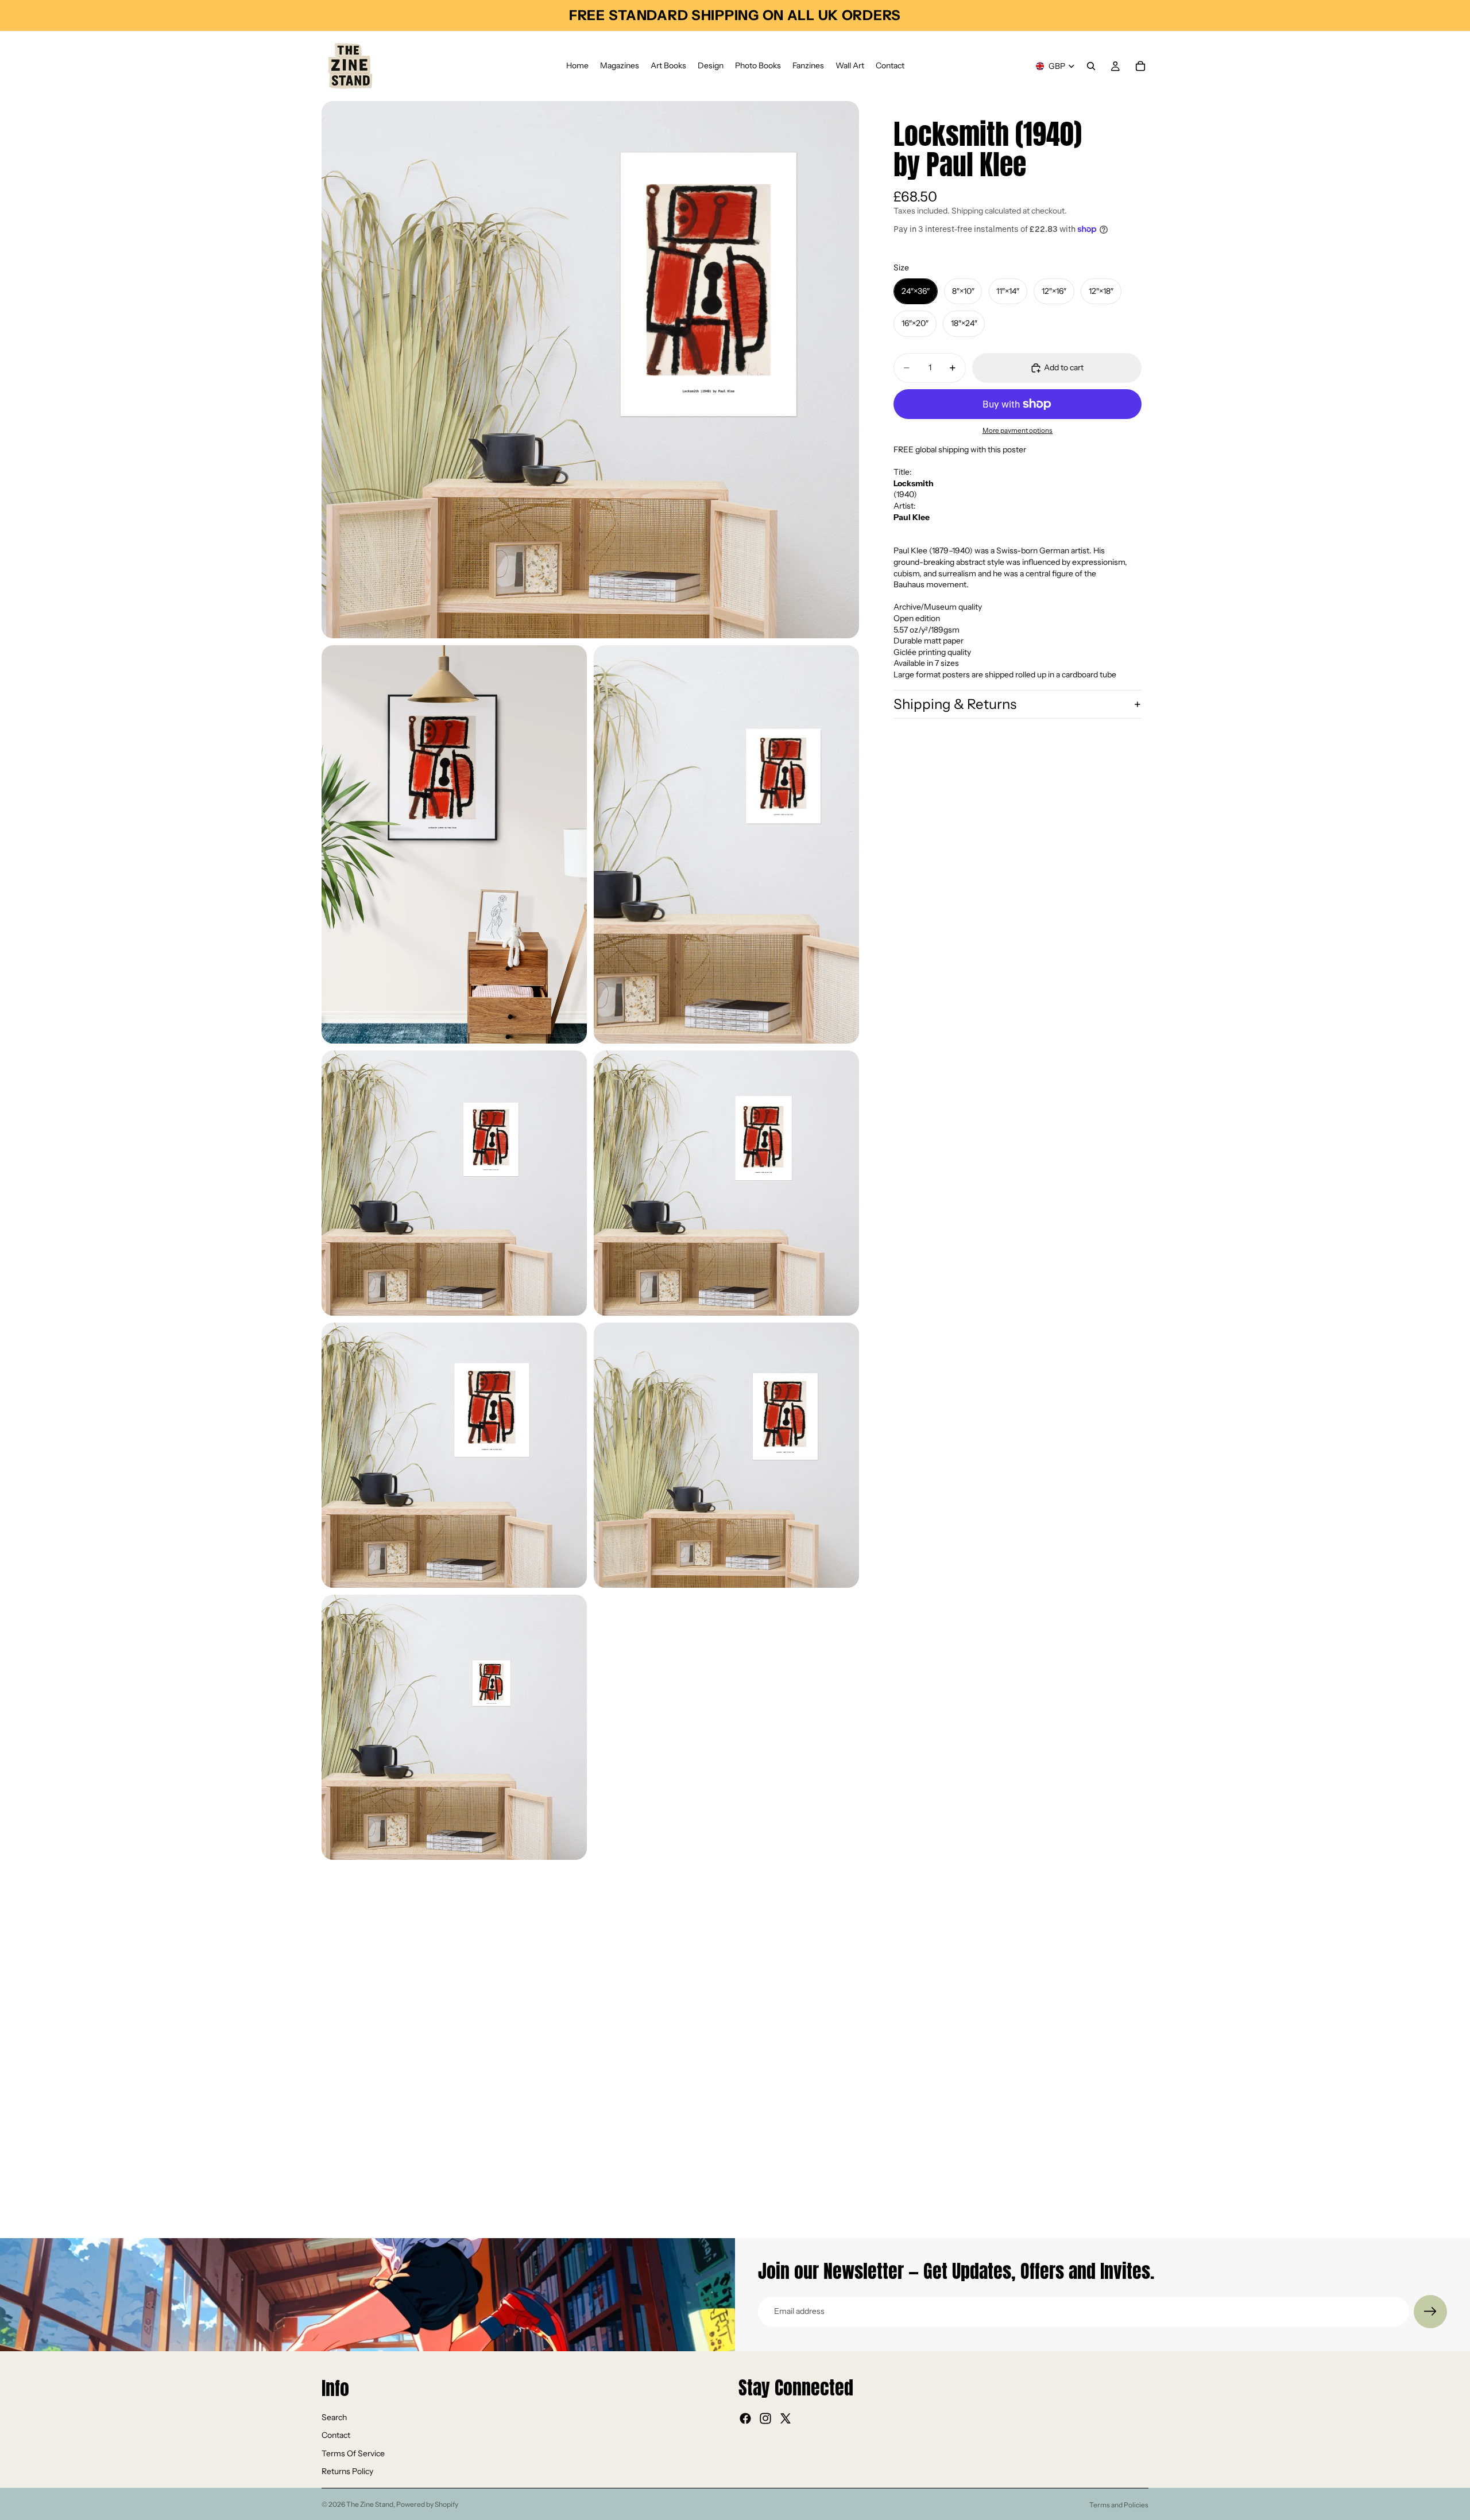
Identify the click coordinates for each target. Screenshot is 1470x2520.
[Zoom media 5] (726, 1183)
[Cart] (1140, 66)
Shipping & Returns (955, 704)
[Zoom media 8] (454, 1727)
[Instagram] (765, 2418)
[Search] (1091, 66)
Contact (336, 2435)
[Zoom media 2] (454, 844)
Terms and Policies (1119, 2505)
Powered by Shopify (427, 2504)
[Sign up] (1430, 2312)
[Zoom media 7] (726, 1455)
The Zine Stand (370, 2504)
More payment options (1018, 431)
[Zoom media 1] (590, 370)
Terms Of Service (353, 2453)
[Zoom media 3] (726, 844)
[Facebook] (745, 2418)
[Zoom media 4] (454, 1183)
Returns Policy (347, 2472)
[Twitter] (786, 2418)
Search (334, 2417)
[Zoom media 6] (454, 1455)
